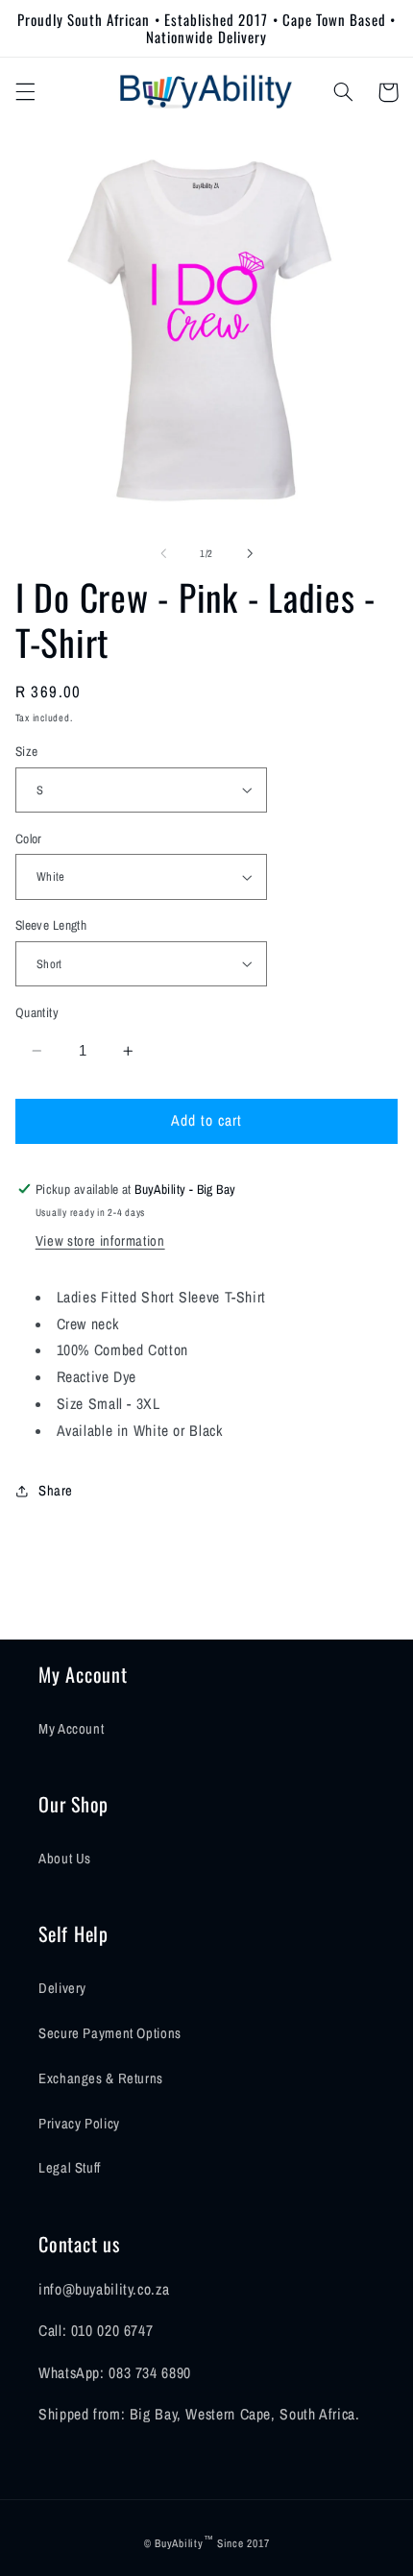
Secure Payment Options (110, 2033)
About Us (65, 1859)
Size (27, 751)
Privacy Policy (79, 2124)
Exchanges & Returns (101, 2078)
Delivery (62, 1988)
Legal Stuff (70, 2168)
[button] (25, 92)
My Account (71, 1729)
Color (29, 838)
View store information (100, 1241)
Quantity (37, 1012)
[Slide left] (163, 553)
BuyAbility (179, 2543)
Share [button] (56, 1491)
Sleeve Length (51, 925)
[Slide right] (250, 553)
